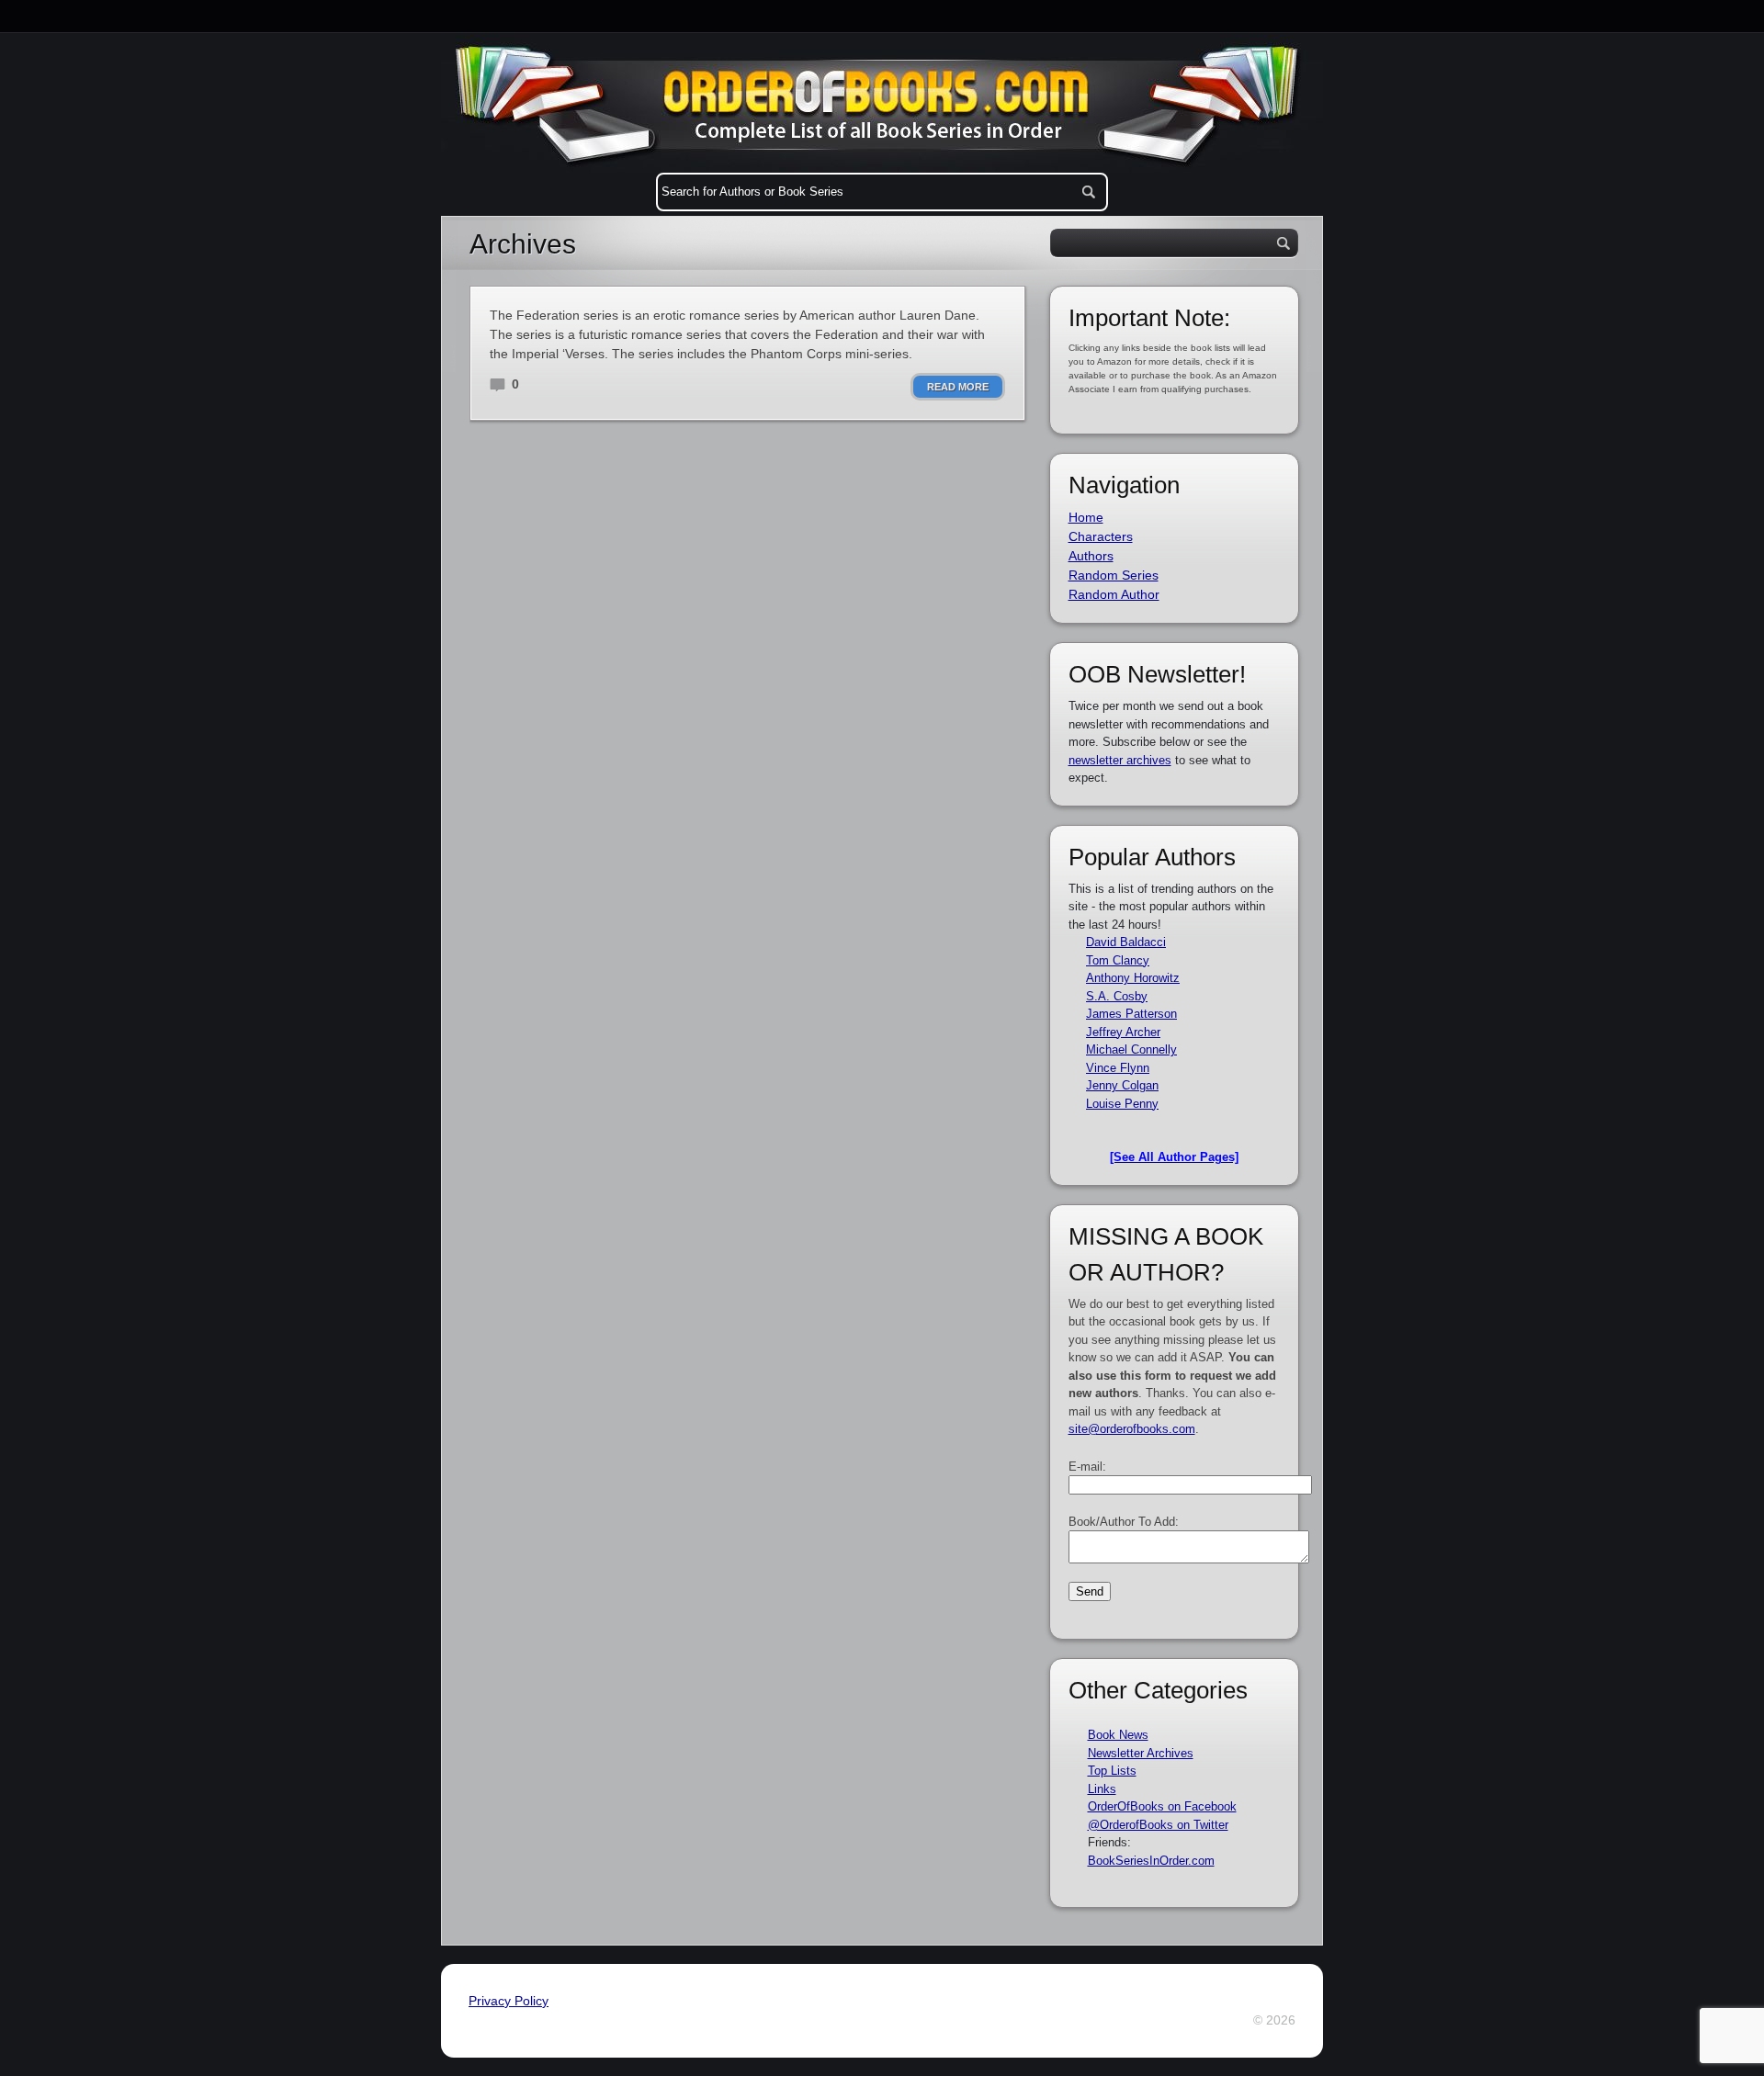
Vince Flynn (1118, 1068)
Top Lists (1112, 1771)
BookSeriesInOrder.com (1151, 1861)
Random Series (1114, 575)
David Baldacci (1126, 942)
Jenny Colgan (1122, 1085)
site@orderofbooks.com (1132, 1429)
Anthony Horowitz (1133, 978)
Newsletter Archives (1141, 1753)
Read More (958, 387)
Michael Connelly (1131, 1049)
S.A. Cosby (1117, 996)
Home (1086, 517)
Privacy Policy (509, 2001)
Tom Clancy (1118, 960)
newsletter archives (1120, 760)
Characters (1101, 536)
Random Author (1114, 594)
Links (1102, 1789)
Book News (1118, 1735)
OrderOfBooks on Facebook (1162, 1806)
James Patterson (1131, 1014)
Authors (1091, 556)
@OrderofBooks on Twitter (1158, 1825)
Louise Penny (1122, 1104)
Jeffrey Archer (1123, 1032)
